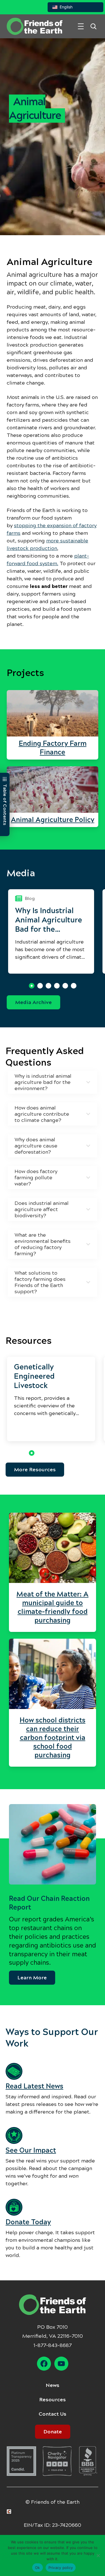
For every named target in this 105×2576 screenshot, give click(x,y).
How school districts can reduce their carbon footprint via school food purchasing (53, 1738)
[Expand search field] (93, 26)
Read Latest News (34, 2086)
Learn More (32, 1978)
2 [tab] (40, 986)
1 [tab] (32, 986)
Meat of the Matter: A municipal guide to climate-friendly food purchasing (53, 1607)
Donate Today (28, 2222)
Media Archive (33, 1002)
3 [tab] (48, 986)
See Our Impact (31, 2150)
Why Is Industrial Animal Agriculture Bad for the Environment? (49, 920)
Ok (38, 2568)
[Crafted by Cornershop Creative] (10, 2512)
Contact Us (53, 2414)
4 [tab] (57, 986)
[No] (98, 2555)
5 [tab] (65, 986)
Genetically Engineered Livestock (34, 1376)
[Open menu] (81, 26)
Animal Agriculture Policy (53, 820)
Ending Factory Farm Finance (53, 748)
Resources (53, 2400)
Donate (53, 2432)
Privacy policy (61, 2568)
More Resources (35, 1470)
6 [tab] (74, 986)
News (53, 2385)
